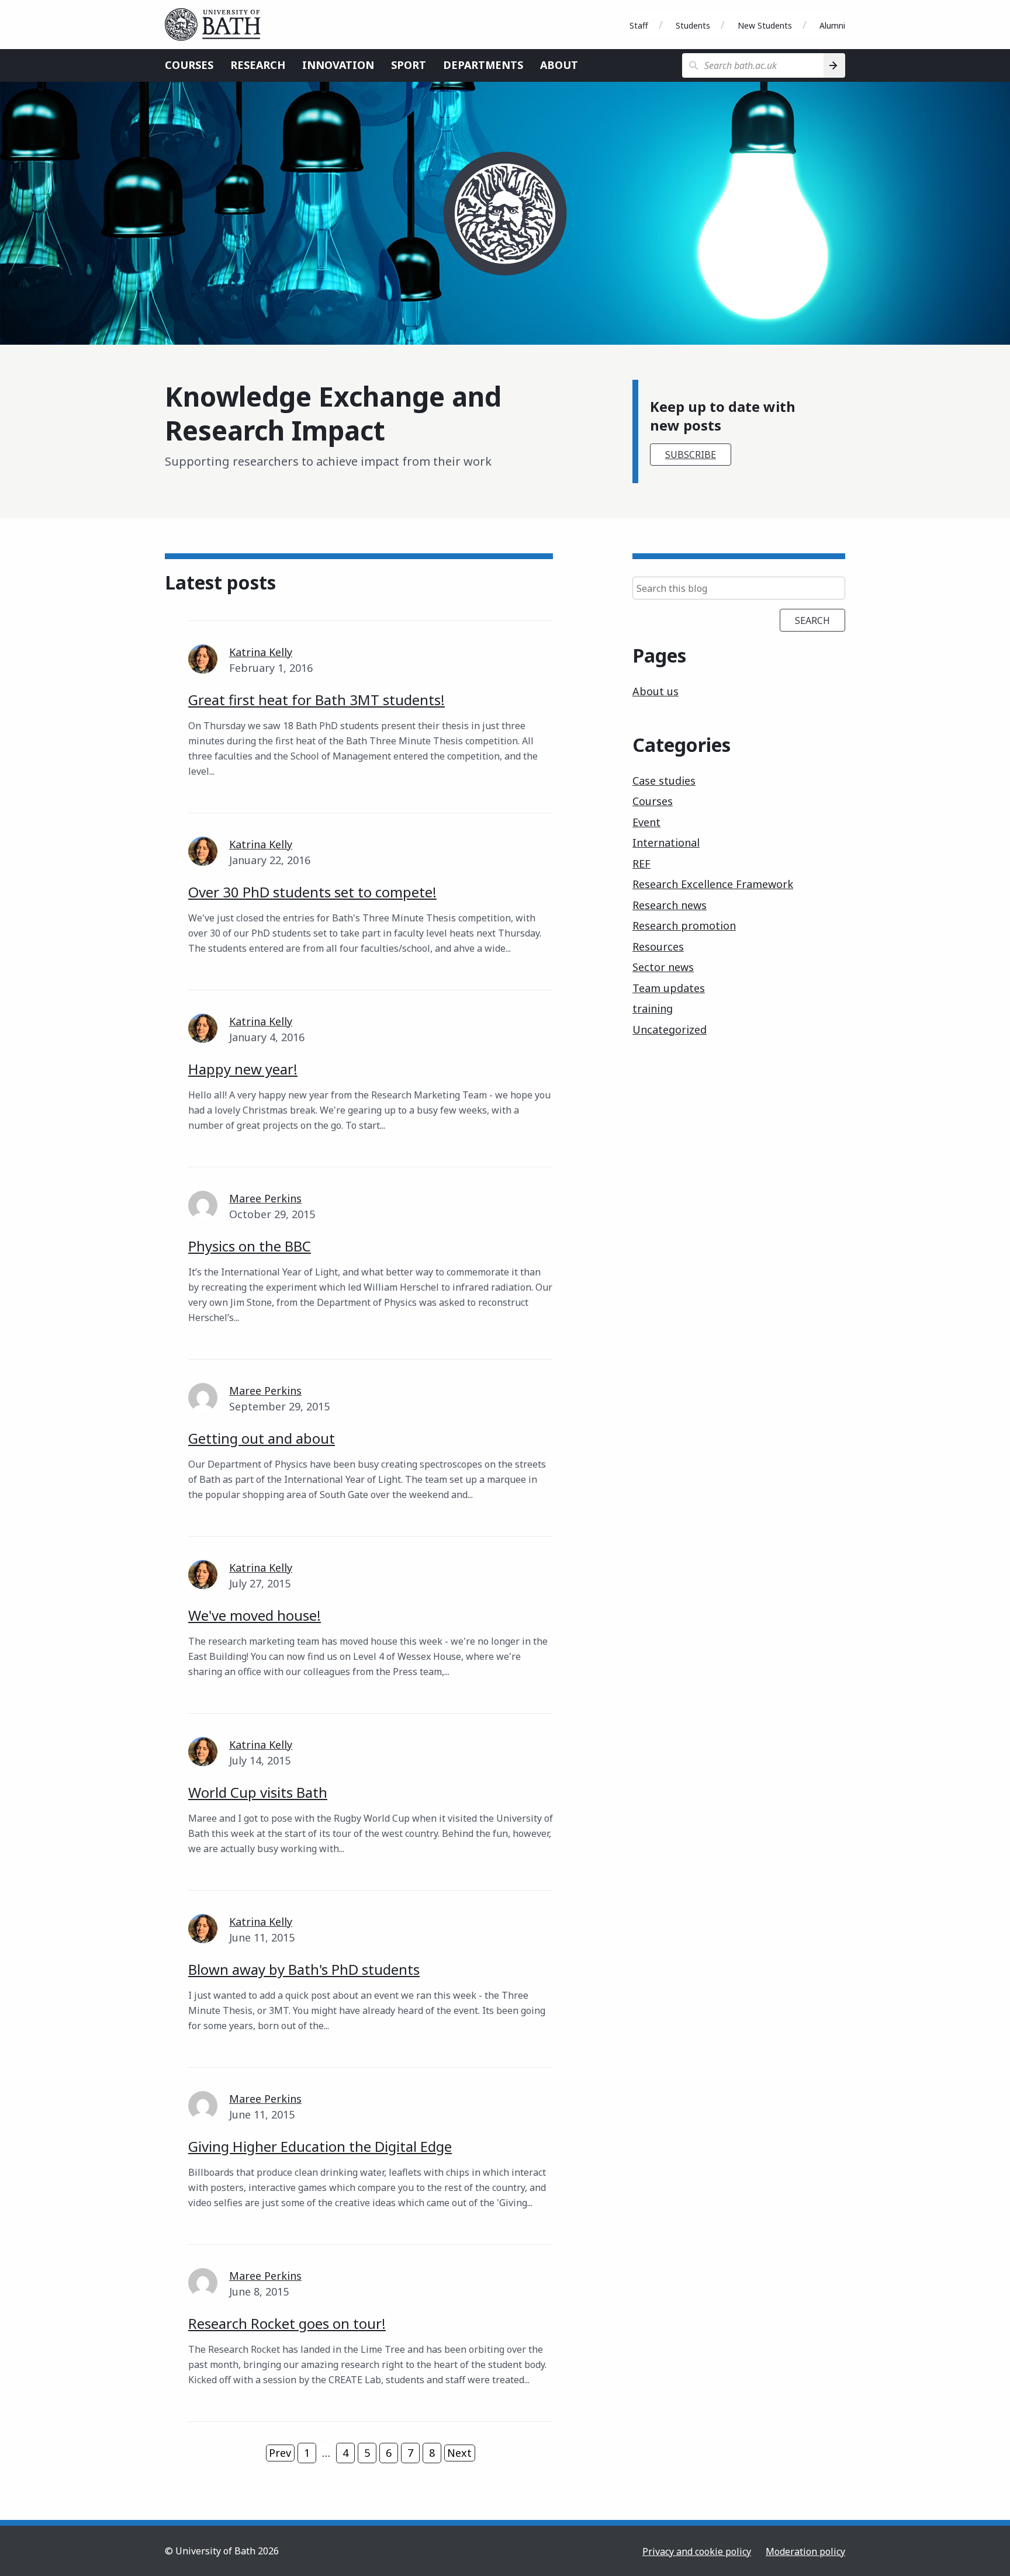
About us (656, 691)
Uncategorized (670, 1029)
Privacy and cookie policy (697, 2551)
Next (459, 2453)
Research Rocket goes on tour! (287, 2323)
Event (646, 822)
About (559, 65)
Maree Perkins (265, 1198)
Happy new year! (243, 1069)
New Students (765, 25)
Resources (658, 947)
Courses (189, 65)
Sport (409, 65)
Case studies (664, 781)
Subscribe (691, 455)
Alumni (832, 25)
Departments (483, 65)
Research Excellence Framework (713, 884)
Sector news (663, 967)
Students (693, 25)
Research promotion (684, 925)
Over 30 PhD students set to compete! (312, 892)
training (653, 1008)
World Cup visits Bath (258, 1792)
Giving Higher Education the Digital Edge (320, 2146)
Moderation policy (805, 2551)
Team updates (669, 988)
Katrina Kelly (261, 652)
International (666, 843)
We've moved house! (255, 1615)
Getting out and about (262, 1438)
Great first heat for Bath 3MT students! (317, 700)
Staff (639, 25)
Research (258, 65)
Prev (280, 2453)
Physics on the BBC (250, 1246)
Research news (670, 905)
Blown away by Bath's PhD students (304, 1969)
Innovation (338, 65)
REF (641, 864)
